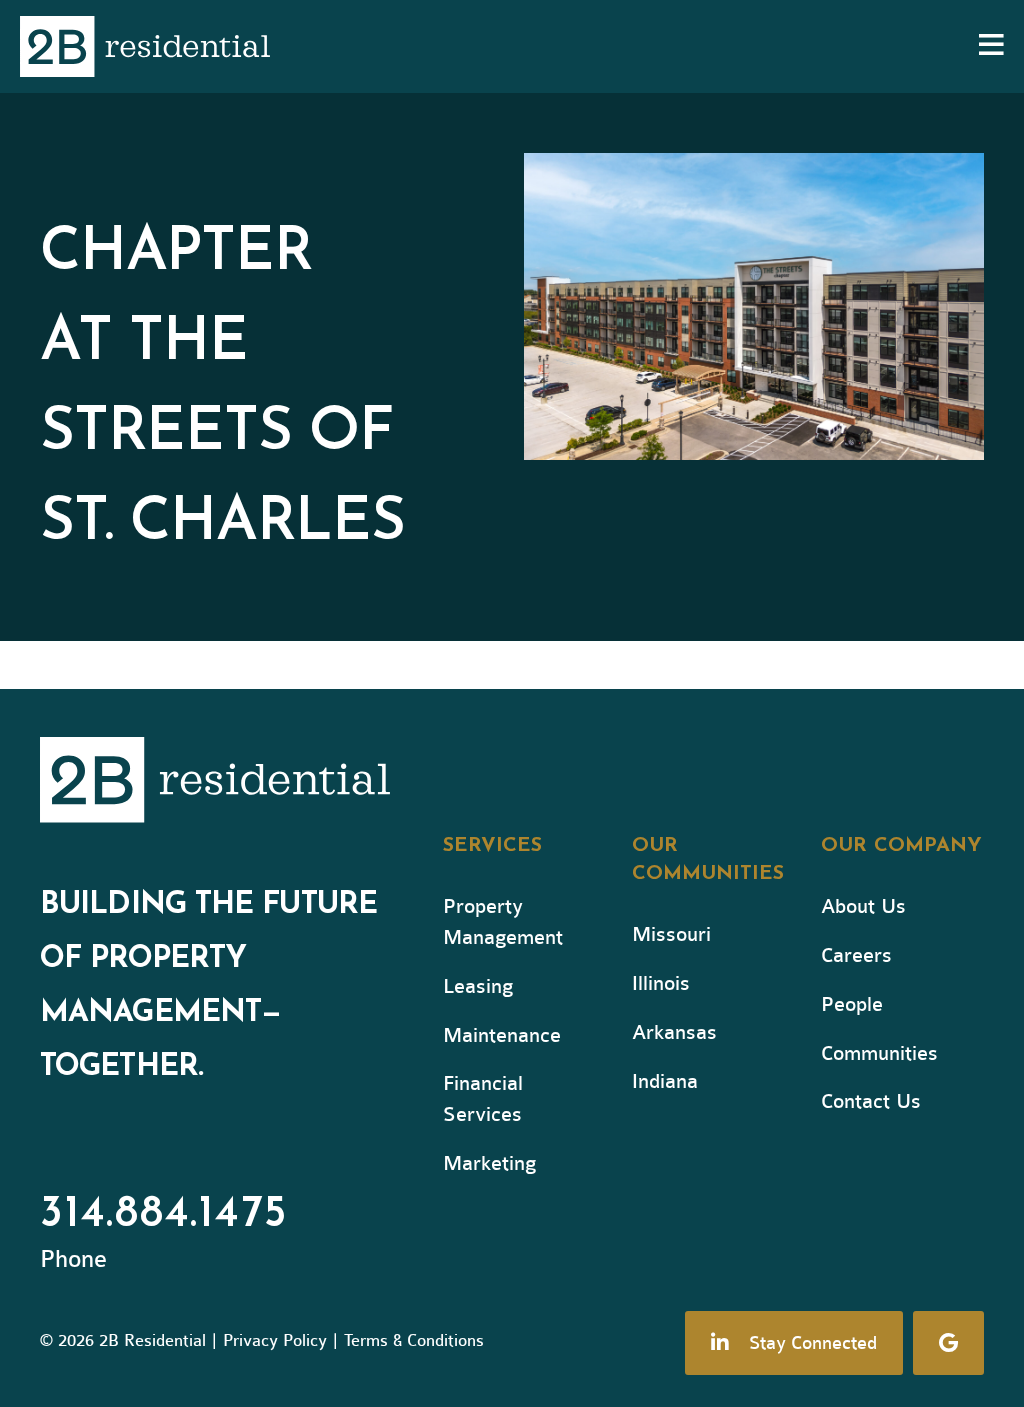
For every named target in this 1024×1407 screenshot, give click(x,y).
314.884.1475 (164, 1215)
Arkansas (674, 1032)
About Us (863, 906)
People (852, 1004)
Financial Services (483, 1099)
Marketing (489, 1163)
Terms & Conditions (414, 1340)
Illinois (661, 983)
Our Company (901, 846)
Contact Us (871, 1101)
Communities (879, 1053)
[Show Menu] (991, 46)
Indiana (665, 1081)
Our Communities (708, 860)
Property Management (503, 922)
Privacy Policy (275, 1340)
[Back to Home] (229, 784)
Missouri (671, 934)
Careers (856, 955)
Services (492, 846)
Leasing (478, 986)
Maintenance (502, 1035)
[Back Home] (145, 46)
